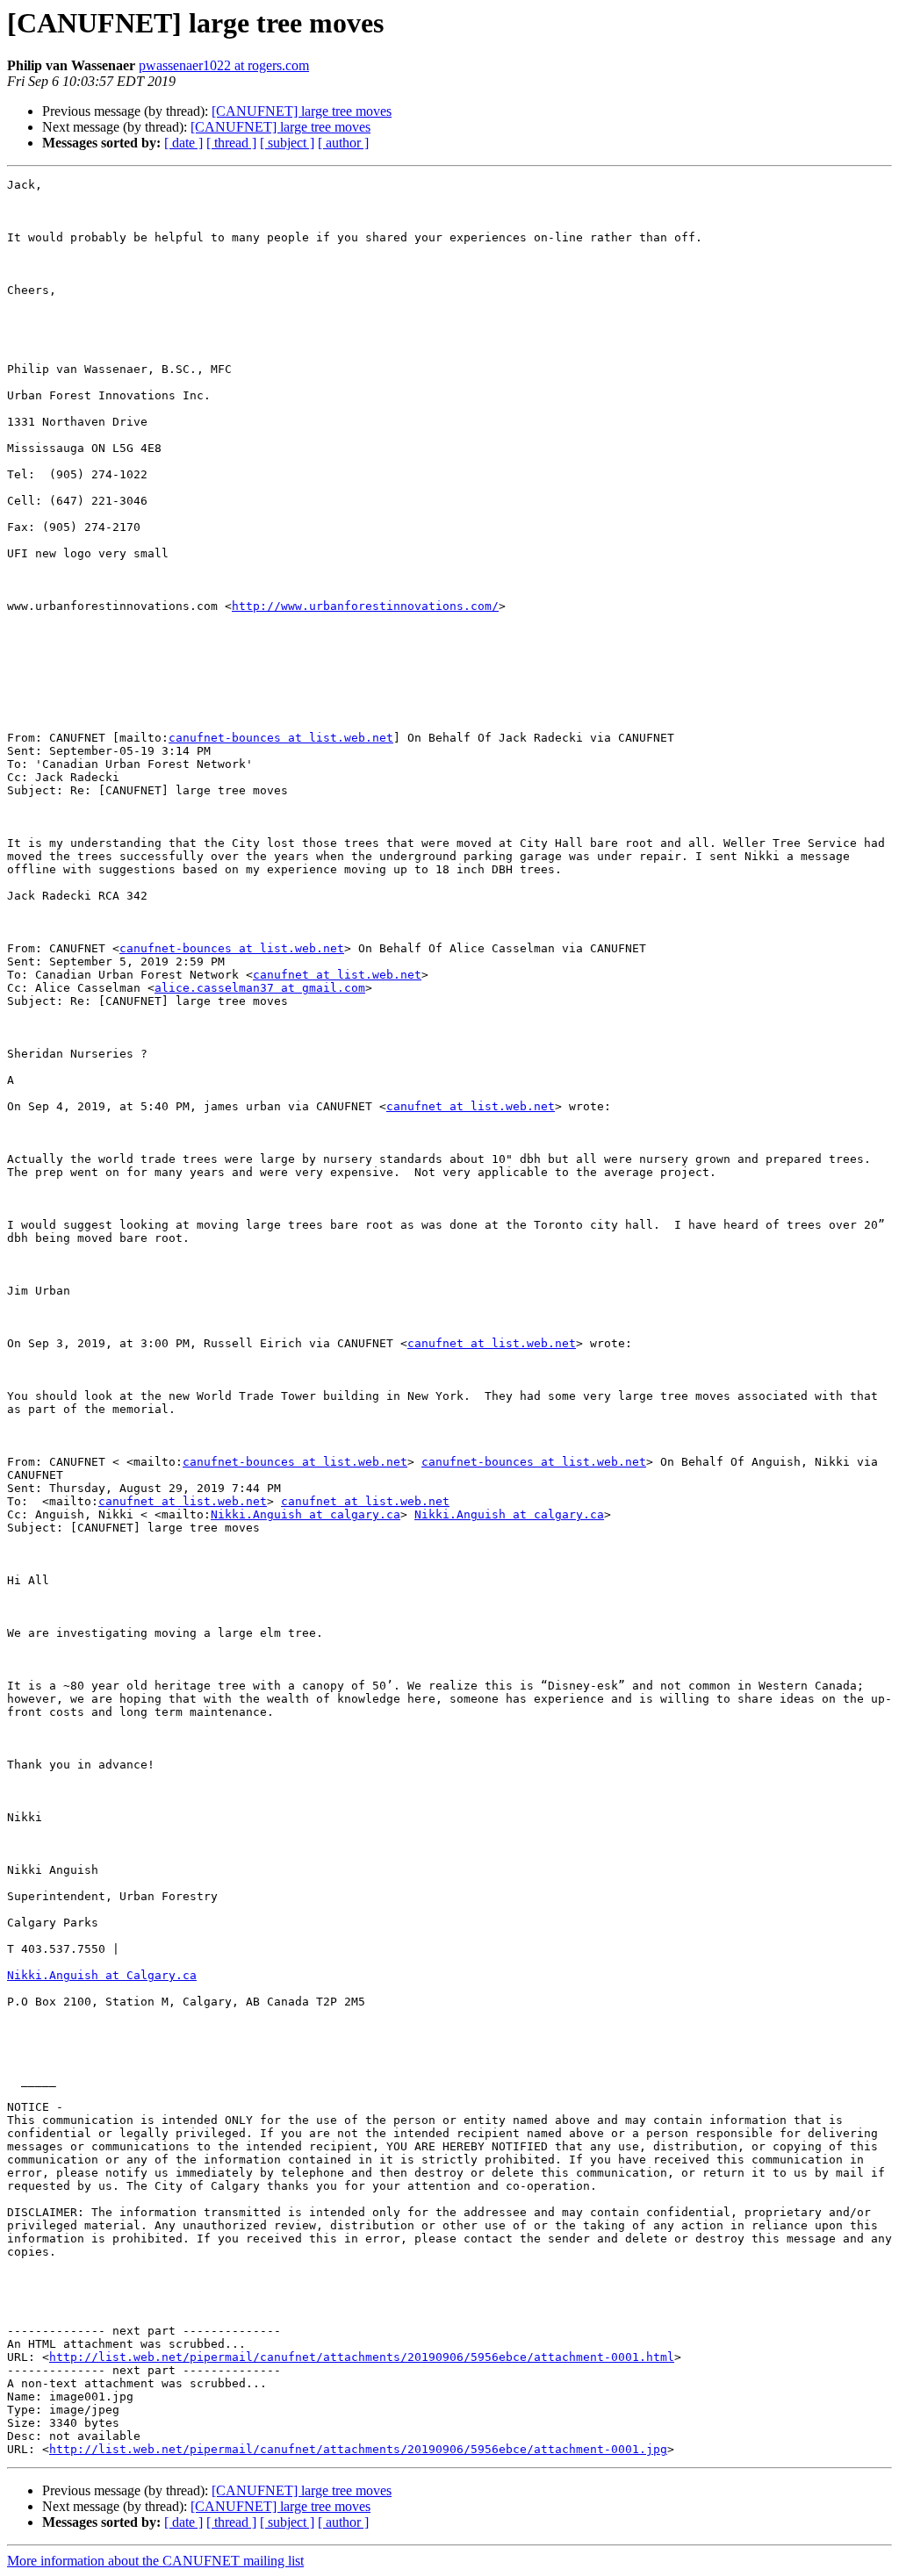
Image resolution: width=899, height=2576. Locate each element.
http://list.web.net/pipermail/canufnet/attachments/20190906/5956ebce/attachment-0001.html (362, 2357)
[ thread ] (231, 143)
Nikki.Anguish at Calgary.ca (102, 1975)
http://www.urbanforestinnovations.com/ (365, 606)
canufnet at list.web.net (337, 975)
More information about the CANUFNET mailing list (155, 2561)
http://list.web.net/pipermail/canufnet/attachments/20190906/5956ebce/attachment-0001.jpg (358, 2449)
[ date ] (183, 143)
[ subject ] (287, 143)
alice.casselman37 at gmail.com (260, 988)
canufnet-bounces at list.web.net (281, 738)
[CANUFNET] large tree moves (302, 111)
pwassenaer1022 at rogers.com (224, 65)
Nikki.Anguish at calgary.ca (306, 1514)
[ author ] (343, 143)
